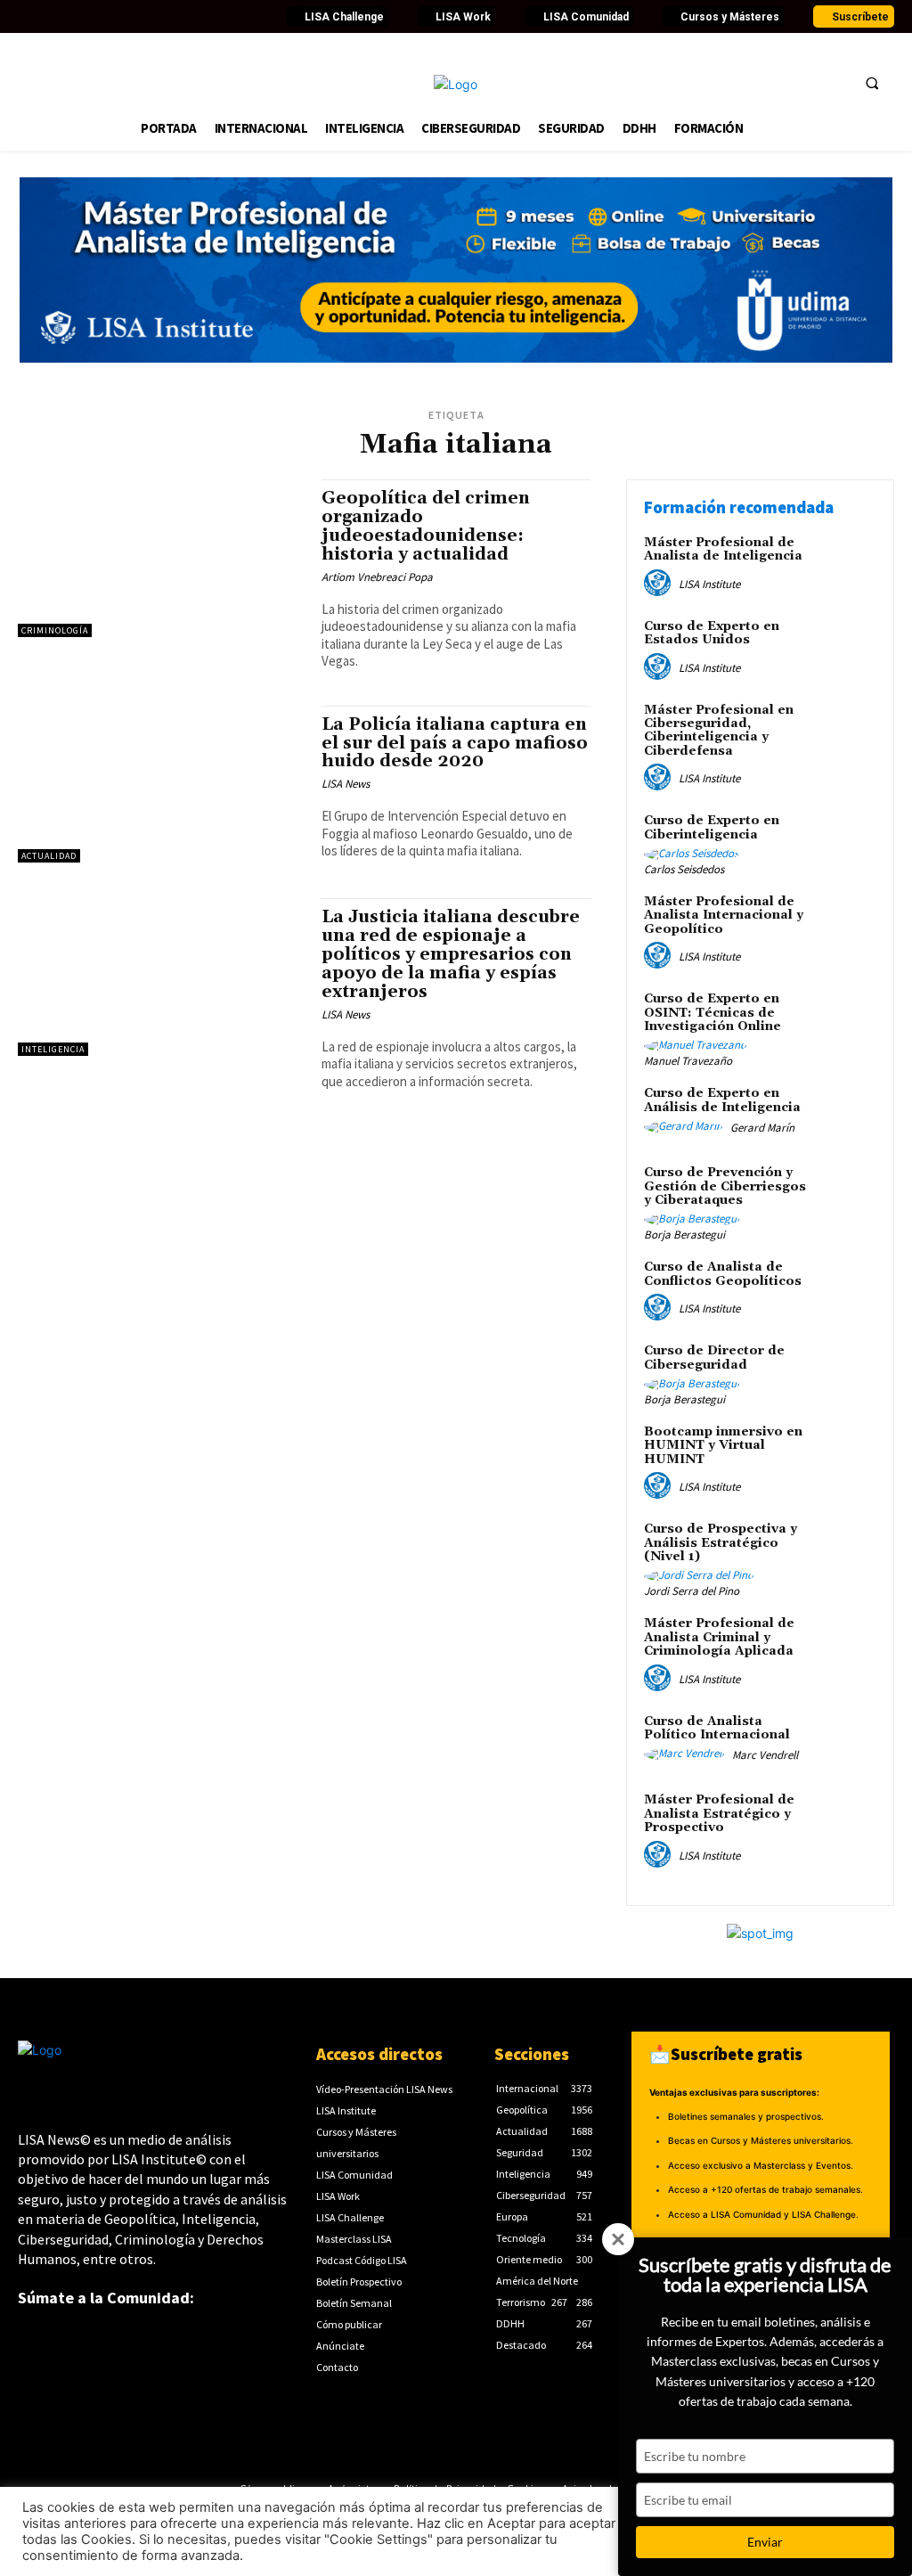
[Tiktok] (150, 17)
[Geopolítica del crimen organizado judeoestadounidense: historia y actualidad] (161, 558)
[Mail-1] (246, 17)
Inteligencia (53, 1049)
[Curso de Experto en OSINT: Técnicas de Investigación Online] (846, 1019)
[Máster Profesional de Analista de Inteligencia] (846, 563)
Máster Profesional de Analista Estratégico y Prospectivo (719, 1814)
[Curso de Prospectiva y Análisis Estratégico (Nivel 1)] (846, 1550)
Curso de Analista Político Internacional (717, 1728)
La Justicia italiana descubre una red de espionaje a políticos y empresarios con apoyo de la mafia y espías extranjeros (451, 954)
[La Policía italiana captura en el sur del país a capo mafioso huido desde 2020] (161, 785)
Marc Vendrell (765, 1755)
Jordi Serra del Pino (692, 1591)
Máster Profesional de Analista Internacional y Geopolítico (724, 916)
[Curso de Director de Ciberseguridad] (846, 1371)
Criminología (55, 630)
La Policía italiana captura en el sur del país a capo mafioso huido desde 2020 (455, 743)
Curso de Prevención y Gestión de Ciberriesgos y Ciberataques (725, 1186)
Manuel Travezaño (688, 1061)
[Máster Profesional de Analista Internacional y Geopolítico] (846, 922)
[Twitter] (53, 17)
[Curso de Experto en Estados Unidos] (846, 647)
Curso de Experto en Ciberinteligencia (712, 827)
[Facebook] (29, 17)
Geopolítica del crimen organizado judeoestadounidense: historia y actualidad (426, 526)
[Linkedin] (77, 17)
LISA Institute (709, 584)
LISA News (346, 784)
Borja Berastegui (684, 1235)
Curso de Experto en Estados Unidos (712, 633)
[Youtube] (102, 17)
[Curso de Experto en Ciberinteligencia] (846, 841)
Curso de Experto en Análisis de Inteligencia (722, 1100)
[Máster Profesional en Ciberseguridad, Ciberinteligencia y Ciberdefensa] (846, 731)
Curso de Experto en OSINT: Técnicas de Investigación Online (712, 1013)
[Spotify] (198, 17)
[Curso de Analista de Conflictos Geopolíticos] (846, 1288)
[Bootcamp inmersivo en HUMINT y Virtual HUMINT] (846, 1452)
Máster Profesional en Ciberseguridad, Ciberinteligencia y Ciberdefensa (719, 731)
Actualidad (49, 856)
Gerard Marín (762, 1128)
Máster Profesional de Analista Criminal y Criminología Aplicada (719, 1637)
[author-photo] (660, 584)
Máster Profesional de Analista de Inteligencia (723, 549)
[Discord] (174, 17)
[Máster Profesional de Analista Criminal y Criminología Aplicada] (846, 1644)
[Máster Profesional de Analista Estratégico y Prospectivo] (846, 1820)
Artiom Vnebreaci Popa (377, 577)
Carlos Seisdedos (684, 869)
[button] (872, 83)
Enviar (765, 2542)
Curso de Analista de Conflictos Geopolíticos (723, 1274)
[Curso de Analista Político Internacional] (846, 1742)
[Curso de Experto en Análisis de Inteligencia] (846, 1114)
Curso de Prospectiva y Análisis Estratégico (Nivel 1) (721, 1543)
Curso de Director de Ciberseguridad (714, 1358)
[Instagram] (126, 17)
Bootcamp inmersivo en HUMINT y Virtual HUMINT (723, 1446)
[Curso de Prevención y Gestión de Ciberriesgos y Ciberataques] (846, 1193)
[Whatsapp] (222, 17)
